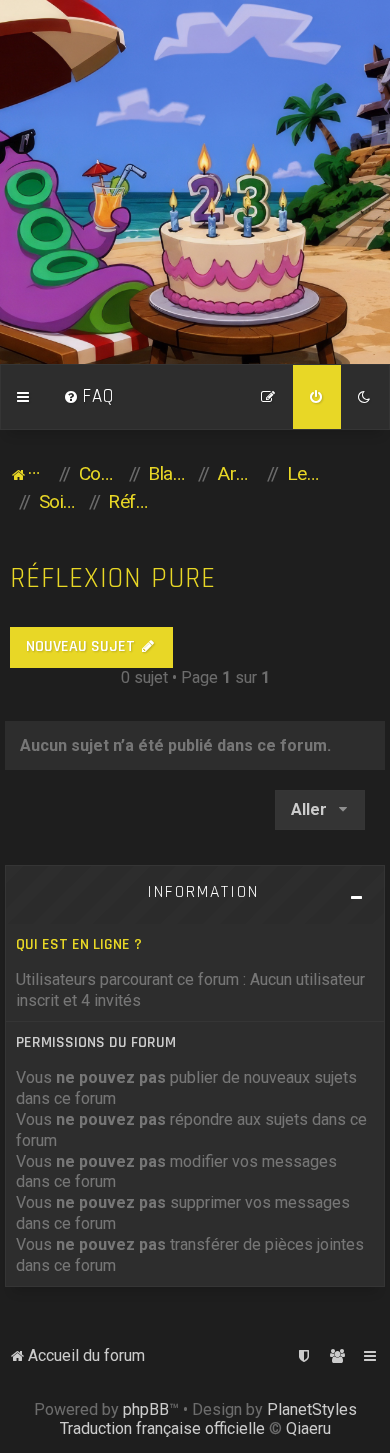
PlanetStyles (312, 1409)
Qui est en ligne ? (79, 944)
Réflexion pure (113, 578)
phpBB (146, 1409)
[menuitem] (89, 397)
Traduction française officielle (162, 1428)
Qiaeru (308, 1428)
